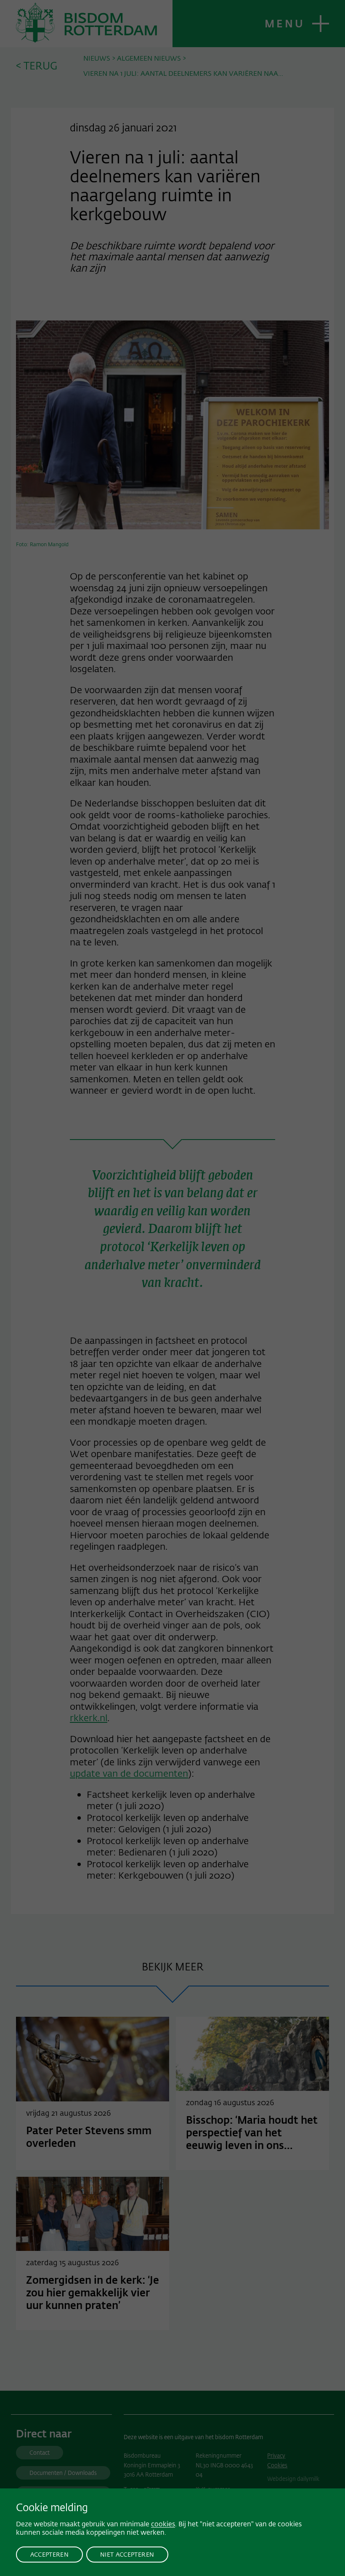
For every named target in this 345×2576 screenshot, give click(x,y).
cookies (163, 2524)
